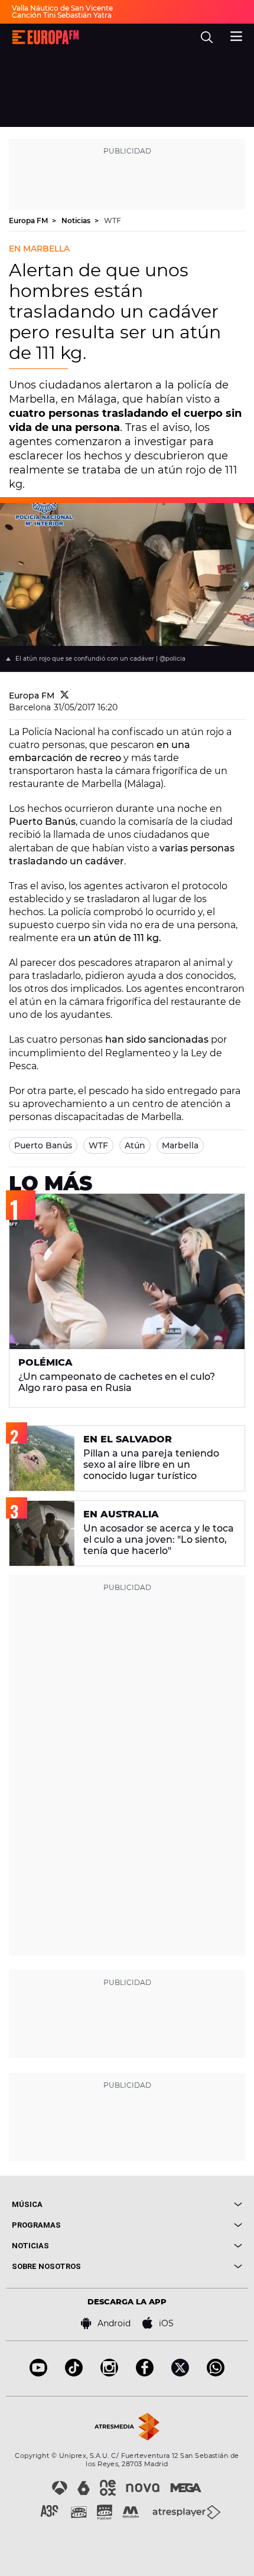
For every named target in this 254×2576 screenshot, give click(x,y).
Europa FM (29, 221)
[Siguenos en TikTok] (74, 2373)
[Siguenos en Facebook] (145, 2373)
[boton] (185, 2204)
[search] (207, 37)
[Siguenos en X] (180, 2373)
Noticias (77, 221)
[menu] (236, 35)
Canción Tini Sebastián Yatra (62, 15)
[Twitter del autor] (65, 696)
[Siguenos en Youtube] (38, 2373)
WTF (113, 221)
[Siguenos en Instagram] (109, 2373)
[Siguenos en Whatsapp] (216, 2373)
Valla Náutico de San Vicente (62, 8)
